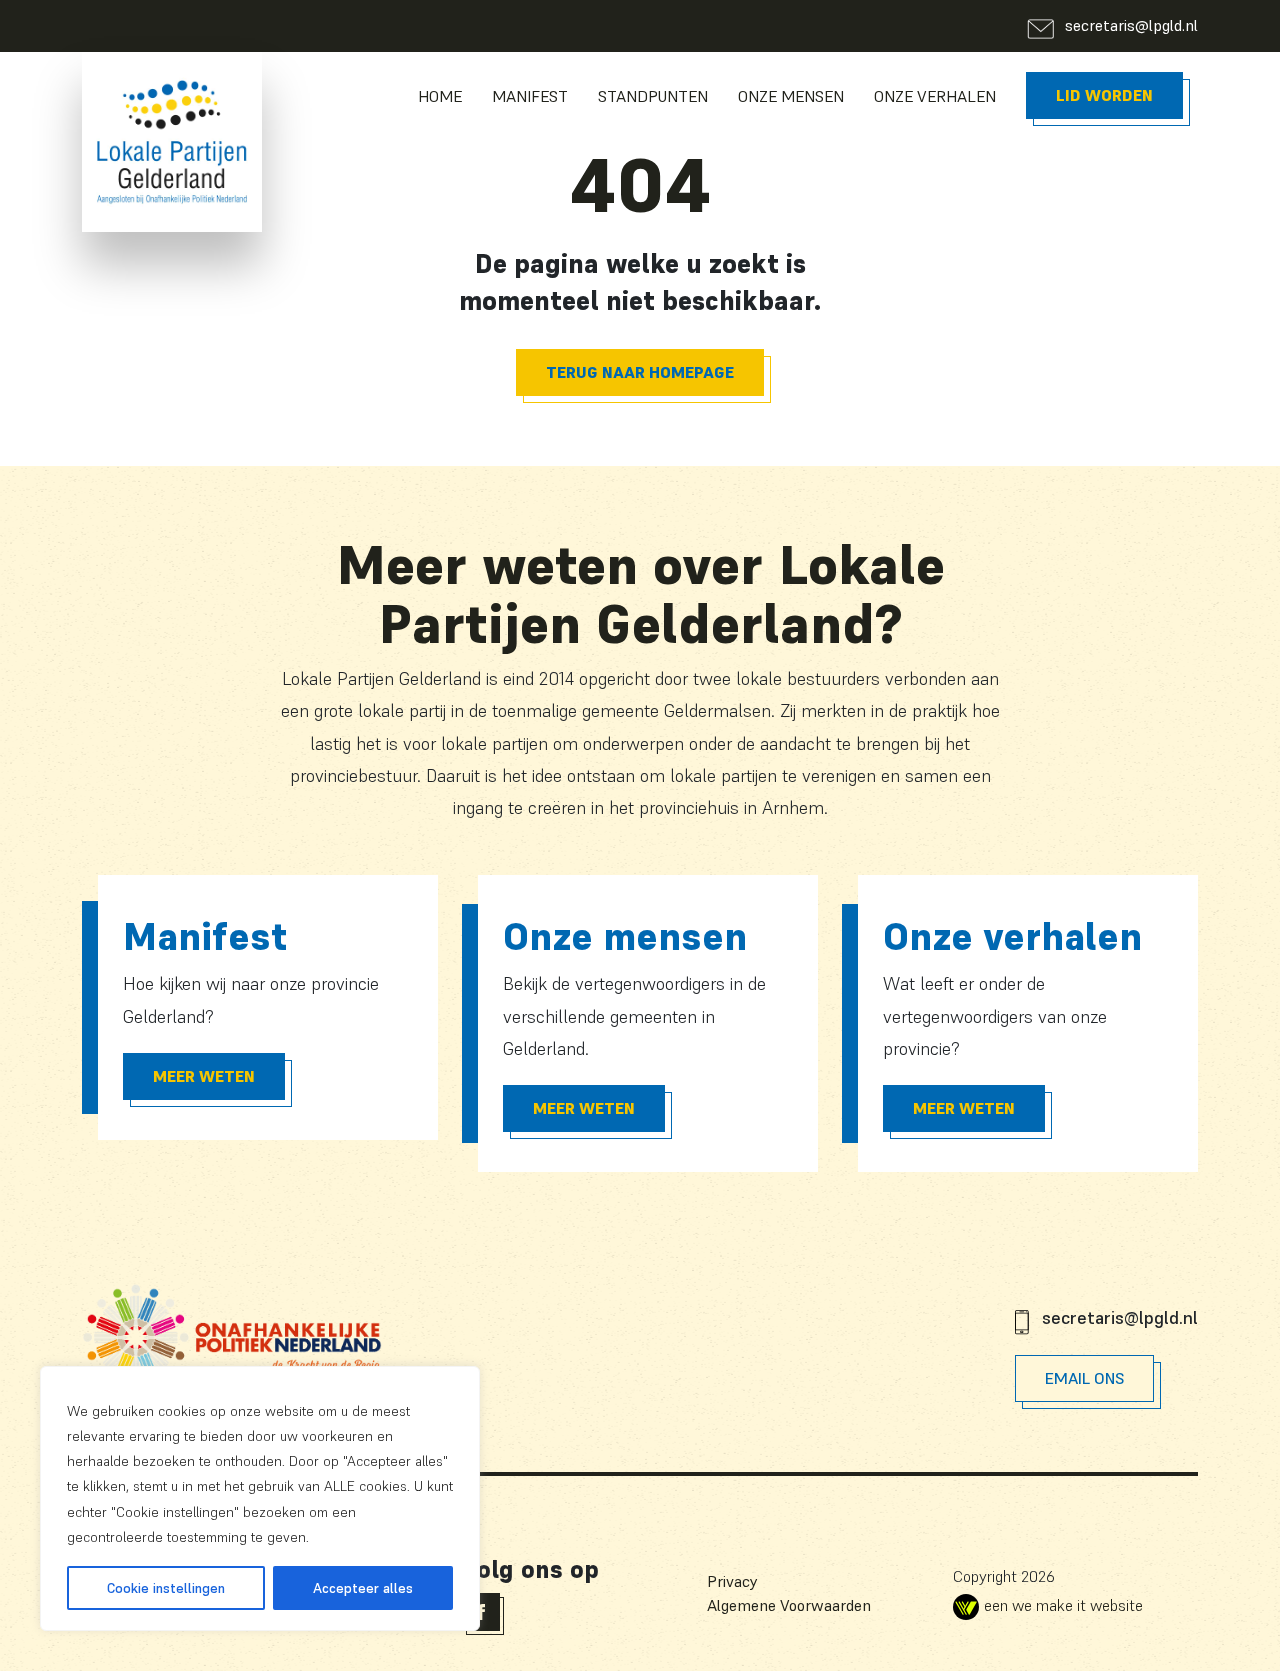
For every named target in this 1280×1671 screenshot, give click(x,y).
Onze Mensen (791, 96)
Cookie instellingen (166, 1588)
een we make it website (1063, 1605)
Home (440, 96)
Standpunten (653, 96)
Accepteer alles (363, 1588)
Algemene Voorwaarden (789, 1605)
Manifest (530, 96)
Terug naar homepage (640, 372)
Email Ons (1084, 1378)
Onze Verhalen (935, 96)
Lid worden (1104, 95)
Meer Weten (204, 1076)
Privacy (732, 1581)
